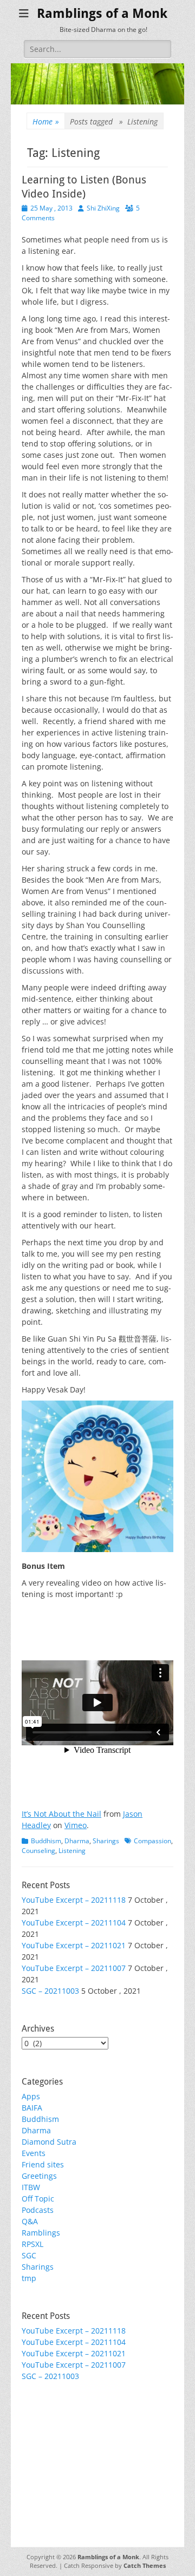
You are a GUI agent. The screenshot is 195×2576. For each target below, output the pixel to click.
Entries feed (44, 2437)
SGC (29, 2255)
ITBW (31, 2187)
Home (46, 121)
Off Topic (38, 2199)
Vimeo (76, 1825)
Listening (72, 1851)
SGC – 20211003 (50, 1991)
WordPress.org (48, 2460)
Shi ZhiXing (103, 208)
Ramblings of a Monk (102, 14)
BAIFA (32, 2108)
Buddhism (46, 1841)
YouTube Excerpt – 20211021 (74, 1945)
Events (34, 2153)
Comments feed (50, 2449)
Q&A (30, 2221)
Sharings (106, 1841)
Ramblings (41, 2233)
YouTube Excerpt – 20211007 (74, 1968)
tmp (29, 2278)
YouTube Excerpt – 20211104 (74, 1923)
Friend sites (43, 2164)
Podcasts (38, 2210)
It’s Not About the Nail (61, 1814)
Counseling (38, 1851)
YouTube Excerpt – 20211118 (74, 1900)
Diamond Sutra (49, 2142)
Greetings (39, 2176)
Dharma (77, 1841)
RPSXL (32, 2244)
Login (31, 2426)
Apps (31, 2096)
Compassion (152, 1841)
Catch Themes (145, 2565)
